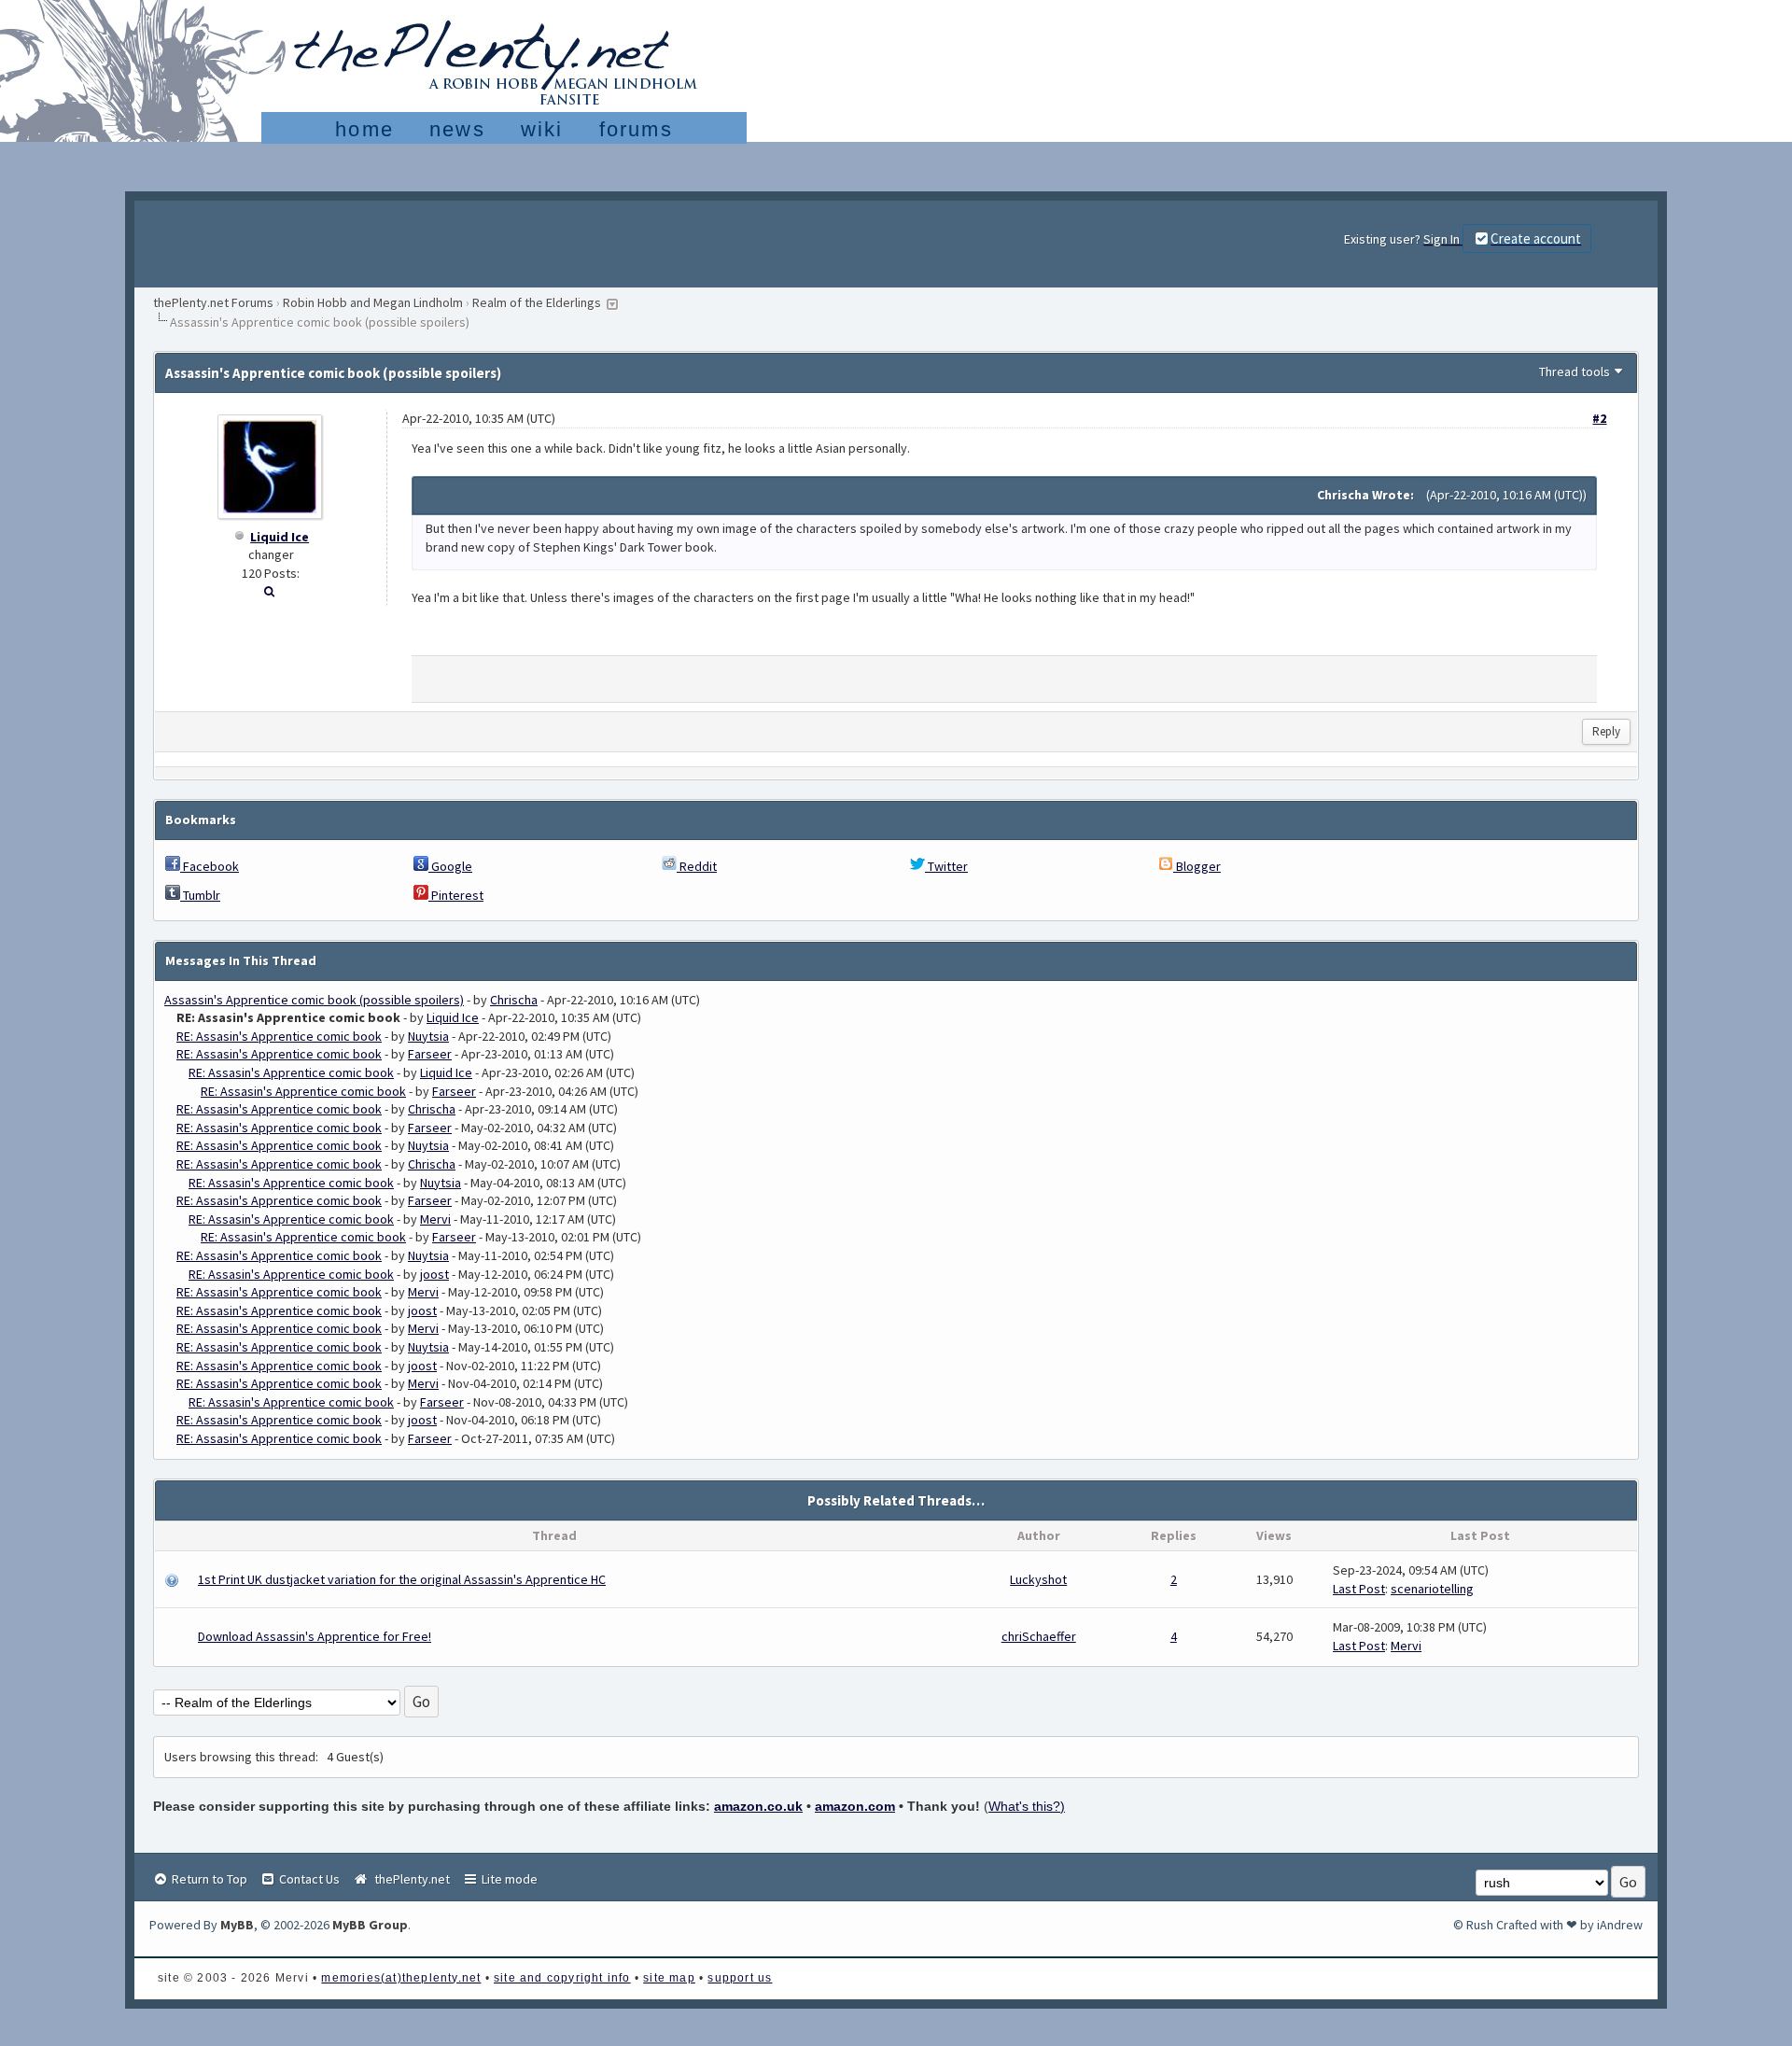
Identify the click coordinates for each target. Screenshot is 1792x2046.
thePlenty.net (409, 1879)
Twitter (946, 866)
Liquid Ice (280, 537)
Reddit (697, 866)
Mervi (435, 1219)
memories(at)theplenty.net (401, 1978)
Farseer (430, 1054)
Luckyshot (1038, 1579)
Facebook (210, 866)
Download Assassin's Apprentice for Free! (315, 1636)
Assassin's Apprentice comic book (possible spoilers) (314, 1000)
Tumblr (200, 895)
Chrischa (514, 1000)
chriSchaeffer (1039, 1636)
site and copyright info (562, 1978)
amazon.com (855, 1806)
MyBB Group (370, 1925)
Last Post (1359, 1589)
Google (450, 866)
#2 (1599, 418)
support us (740, 1978)
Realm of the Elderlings (537, 302)
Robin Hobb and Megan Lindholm (373, 302)
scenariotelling (1432, 1589)
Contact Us (308, 1879)
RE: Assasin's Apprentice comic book (279, 1036)
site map (669, 1978)
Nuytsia (428, 1036)
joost (434, 1274)
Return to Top (208, 1879)
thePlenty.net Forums (213, 302)
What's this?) (1027, 1806)
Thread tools (1575, 371)
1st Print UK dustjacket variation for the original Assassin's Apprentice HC (402, 1579)
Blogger (1197, 866)
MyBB (237, 1925)
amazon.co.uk (758, 1806)
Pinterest (456, 895)
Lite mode (508, 1879)
